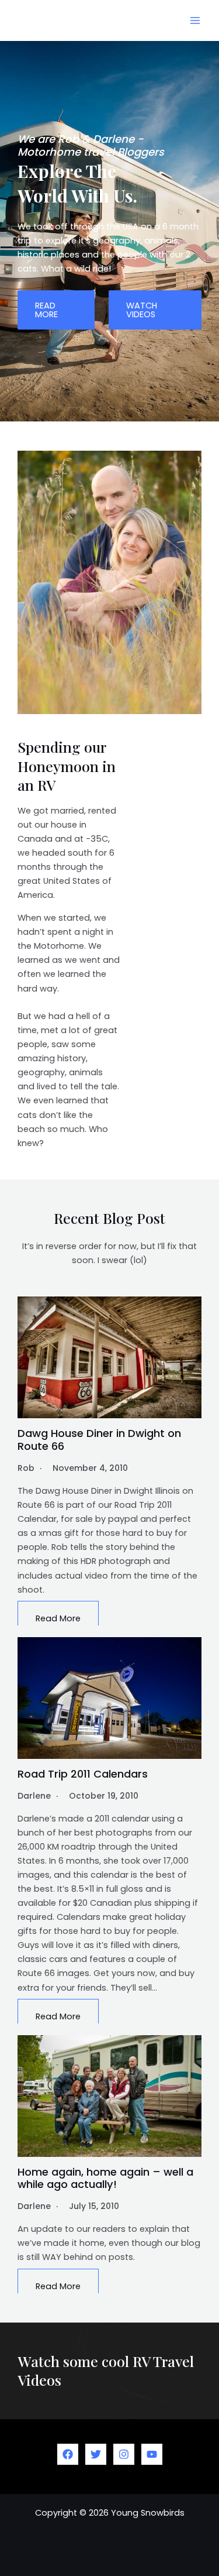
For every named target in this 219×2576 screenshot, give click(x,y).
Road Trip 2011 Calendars (83, 1774)
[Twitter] (96, 2454)
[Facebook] (68, 2454)
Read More (58, 1618)
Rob (26, 1468)
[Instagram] (124, 2454)
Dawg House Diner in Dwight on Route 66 (99, 1440)
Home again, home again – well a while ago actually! (105, 2178)
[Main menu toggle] (195, 20)
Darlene (34, 1796)
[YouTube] (152, 2454)
